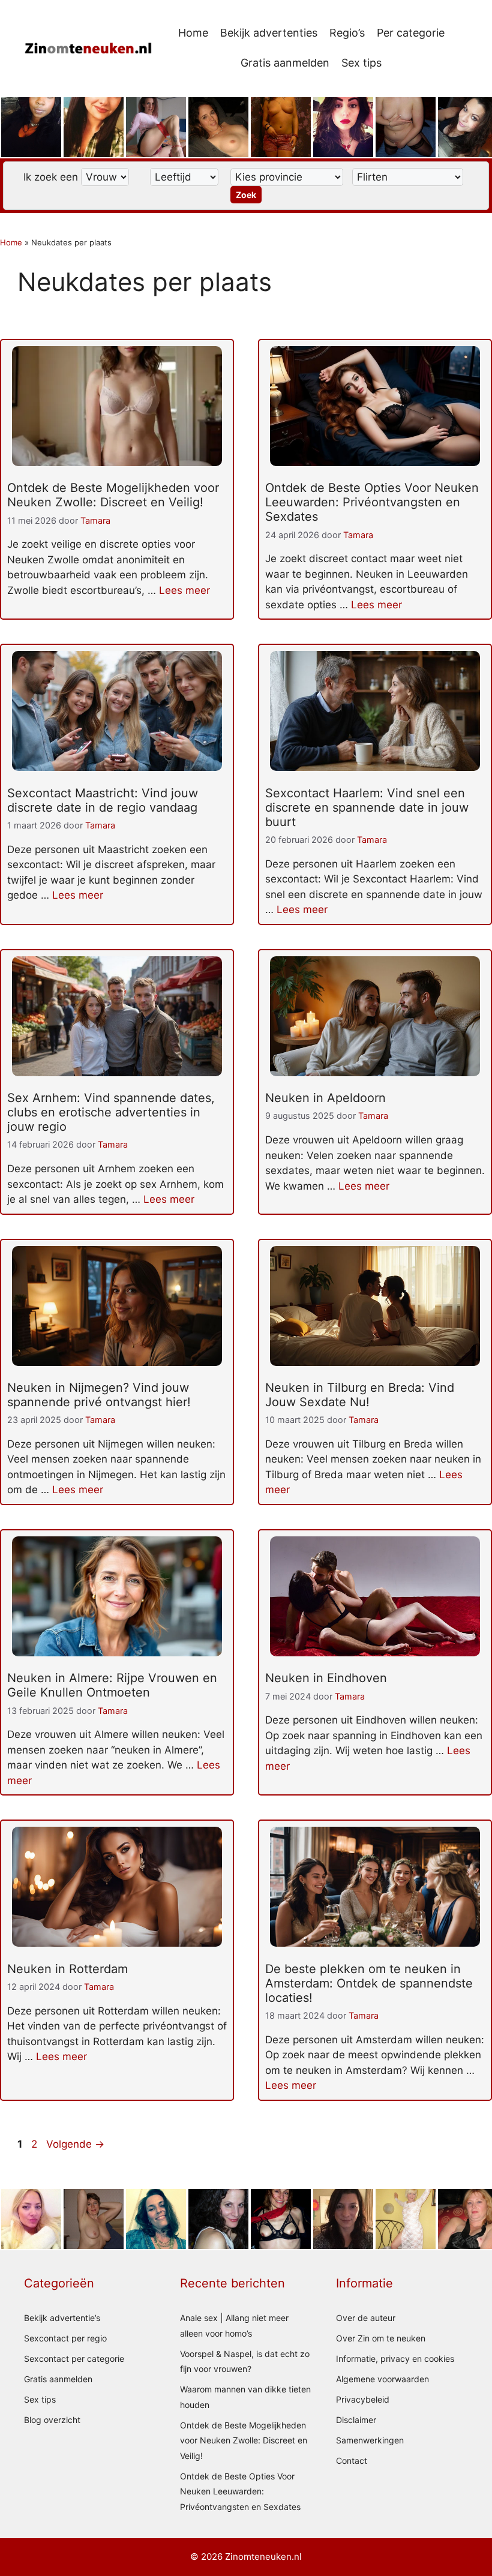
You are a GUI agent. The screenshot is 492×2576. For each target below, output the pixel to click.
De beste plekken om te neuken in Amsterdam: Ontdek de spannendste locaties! (369, 1983)
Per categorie (411, 33)
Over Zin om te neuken (381, 2338)
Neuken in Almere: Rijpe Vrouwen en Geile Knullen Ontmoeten (112, 1685)
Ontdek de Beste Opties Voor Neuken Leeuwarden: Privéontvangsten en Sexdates (372, 502)
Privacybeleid (363, 2399)
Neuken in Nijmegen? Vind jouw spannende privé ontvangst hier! (99, 1395)
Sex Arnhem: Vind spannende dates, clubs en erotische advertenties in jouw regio (111, 1112)
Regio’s (347, 33)
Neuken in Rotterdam (67, 1969)
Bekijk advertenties (269, 33)
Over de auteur (366, 2318)
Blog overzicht (52, 2420)
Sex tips (361, 63)
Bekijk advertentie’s (62, 2318)
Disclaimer (356, 2420)
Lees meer (184, 590)
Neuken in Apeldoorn (325, 1098)
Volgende (75, 2144)
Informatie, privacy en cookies (395, 2359)
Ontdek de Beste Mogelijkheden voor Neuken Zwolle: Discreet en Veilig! (113, 495)
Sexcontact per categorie (74, 2359)
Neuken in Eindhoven (326, 1678)
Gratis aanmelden (285, 63)
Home (193, 33)
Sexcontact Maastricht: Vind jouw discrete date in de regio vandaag (103, 800)
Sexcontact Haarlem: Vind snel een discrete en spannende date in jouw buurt (367, 807)
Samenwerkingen (370, 2440)
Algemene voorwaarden (382, 2379)
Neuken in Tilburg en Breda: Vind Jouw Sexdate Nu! (360, 1395)
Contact (352, 2461)
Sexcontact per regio (65, 2338)
